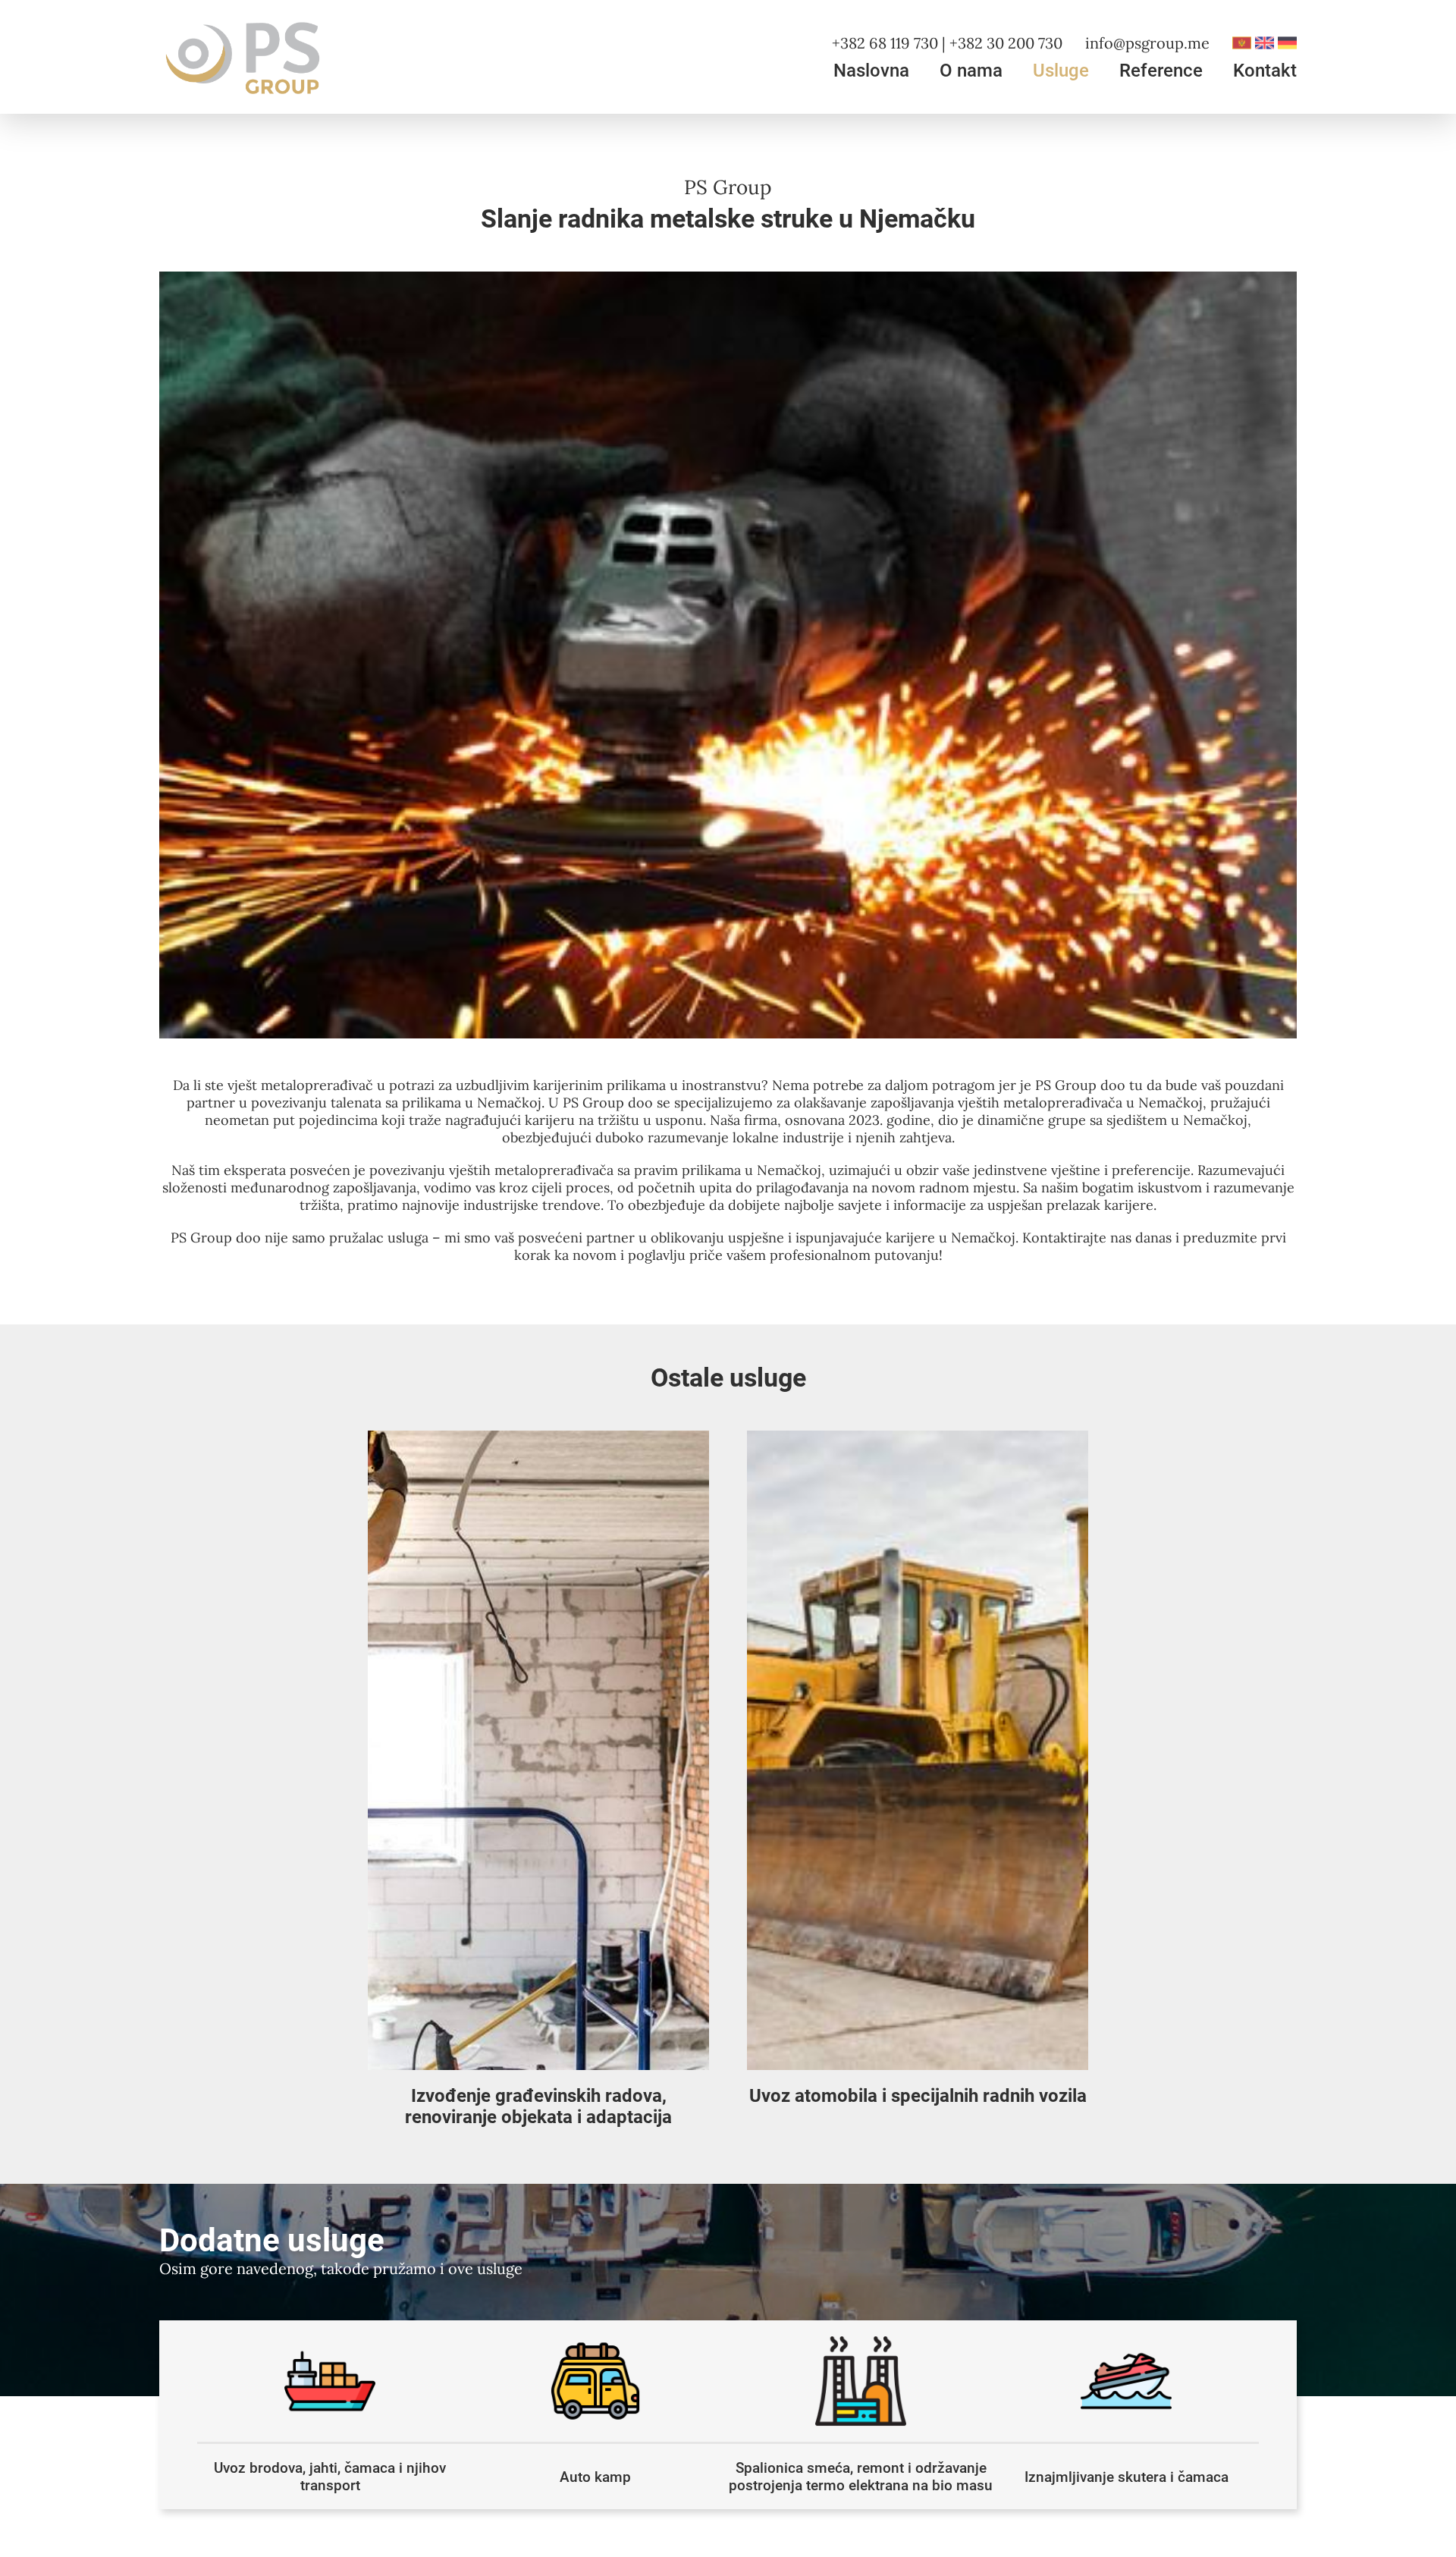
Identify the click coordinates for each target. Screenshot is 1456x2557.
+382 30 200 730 (1006, 43)
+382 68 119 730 (885, 43)
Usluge (1061, 71)
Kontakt (1265, 71)
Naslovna (871, 71)
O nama (971, 71)
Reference (1161, 71)
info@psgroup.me (1147, 43)
